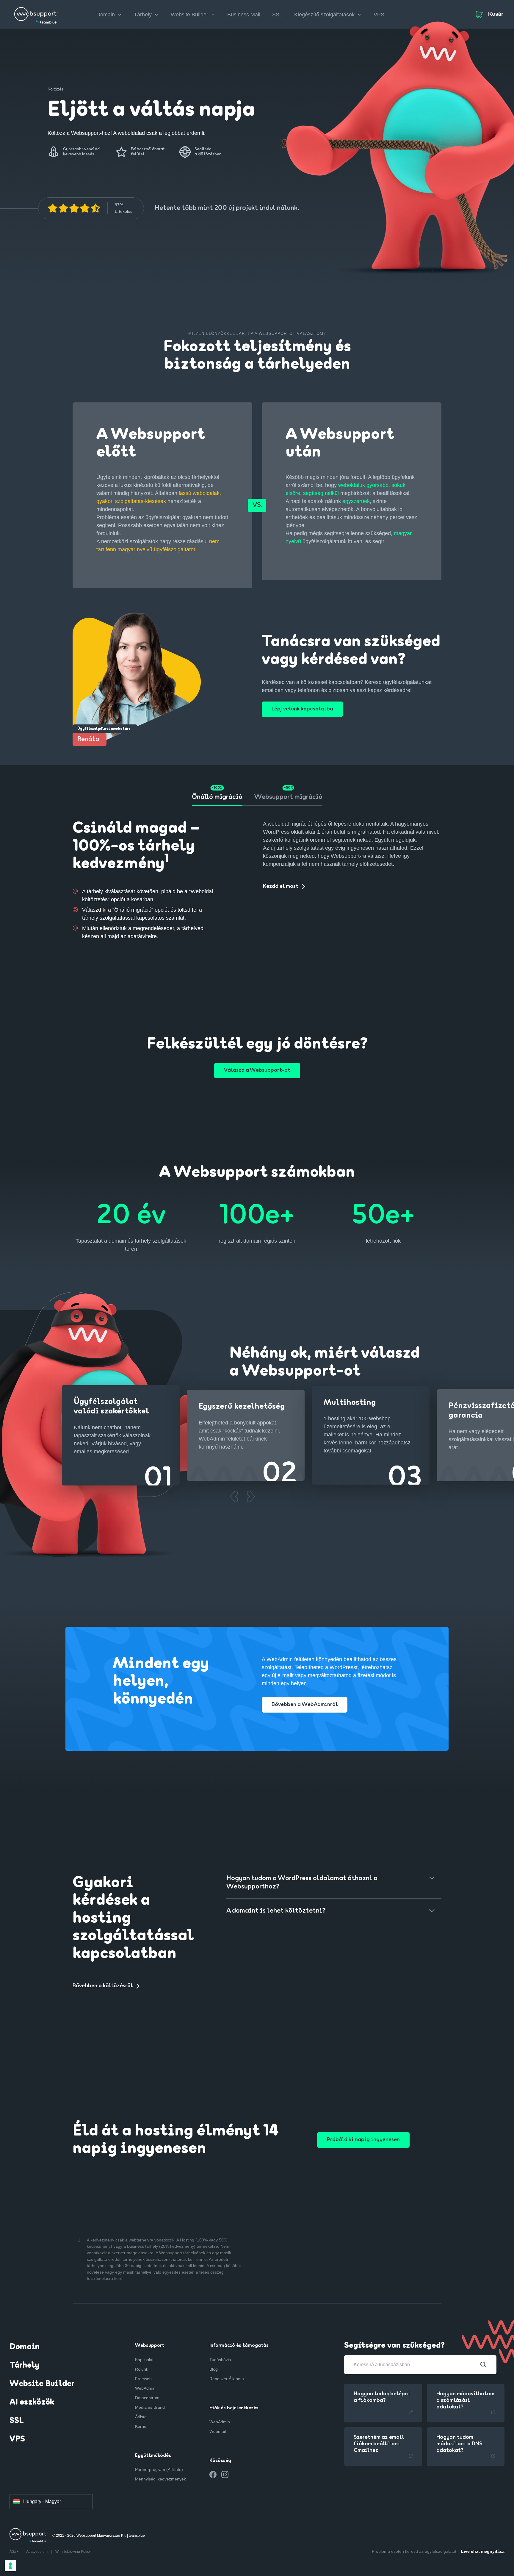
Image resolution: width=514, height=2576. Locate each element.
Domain (25, 2347)
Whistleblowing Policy (73, 2552)
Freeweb (143, 2379)
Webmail (218, 2431)
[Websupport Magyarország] (36, 13)
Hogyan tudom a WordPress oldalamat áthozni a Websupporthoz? (302, 1883)
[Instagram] (225, 2475)
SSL (277, 15)
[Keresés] (483, 2365)
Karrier (141, 2426)
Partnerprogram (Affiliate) (159, 2469)
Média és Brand (150, 2407)
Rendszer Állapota (227, 2379)
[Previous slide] (234, 1496)
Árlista (141, 2417)
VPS (379, 15)
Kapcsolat (144, 2360)
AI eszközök (32, 2402)
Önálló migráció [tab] (217, 797)
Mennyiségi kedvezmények (160, 2479)
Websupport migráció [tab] (288, 797)
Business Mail (244, 15)
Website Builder (42, 2384)
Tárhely (24, 2366)
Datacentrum (147, 2398)
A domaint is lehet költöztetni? (276, 1911)
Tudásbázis (220, 2360)
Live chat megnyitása (483, 2551)
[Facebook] (213, 2475)
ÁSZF (14, 2552)
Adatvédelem (37, 2552)
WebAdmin (145, 2388)
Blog (214, 2369)
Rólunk (142, 2369)
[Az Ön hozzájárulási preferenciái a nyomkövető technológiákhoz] (10, 2566)
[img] (74, 208)
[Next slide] (251, 1496)
